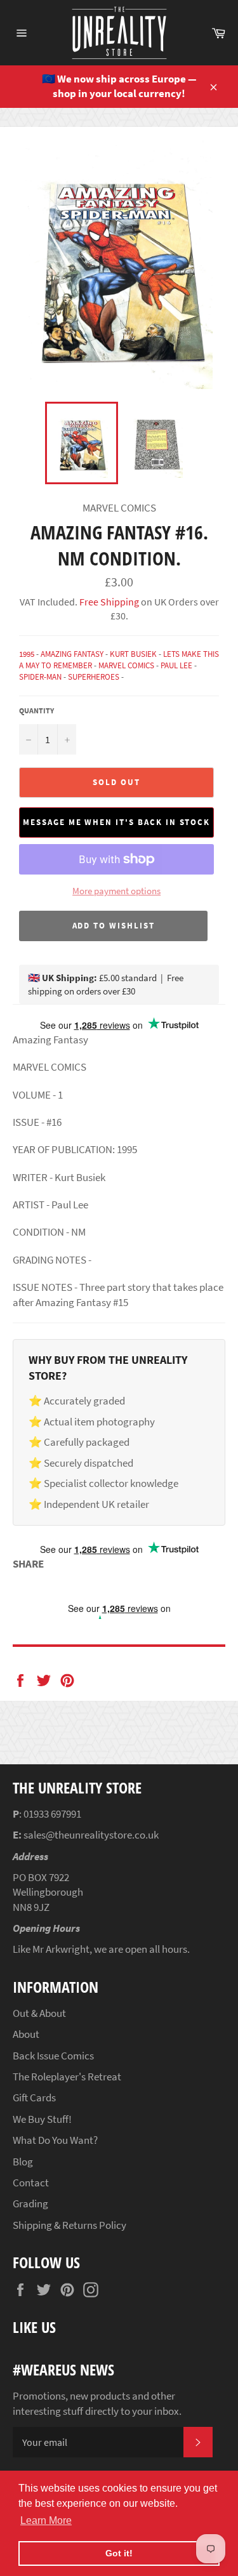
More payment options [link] (116, 891)
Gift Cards (34, 2097)
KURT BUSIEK (133, 654)
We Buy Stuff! (42, 2119)
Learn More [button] (46, 2520)
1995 (27, 654)
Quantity (36, 710)
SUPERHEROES (94, 677)
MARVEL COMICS (126, 665)
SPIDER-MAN (40, 677)
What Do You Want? (55, 2140)
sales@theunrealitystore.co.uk (91, 1835)
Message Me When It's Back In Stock (116, 822)
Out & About (39, 2013)
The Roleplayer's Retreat (67, 2077)
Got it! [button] (119, 2553)
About (26, 2034)
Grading (30, 2203)
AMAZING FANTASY (72, 654)
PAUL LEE (176, 665)
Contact (31, 2183)
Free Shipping (108, 602)
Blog (23, 2162)
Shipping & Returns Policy (69, 2225)
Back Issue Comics (53, 2056)
